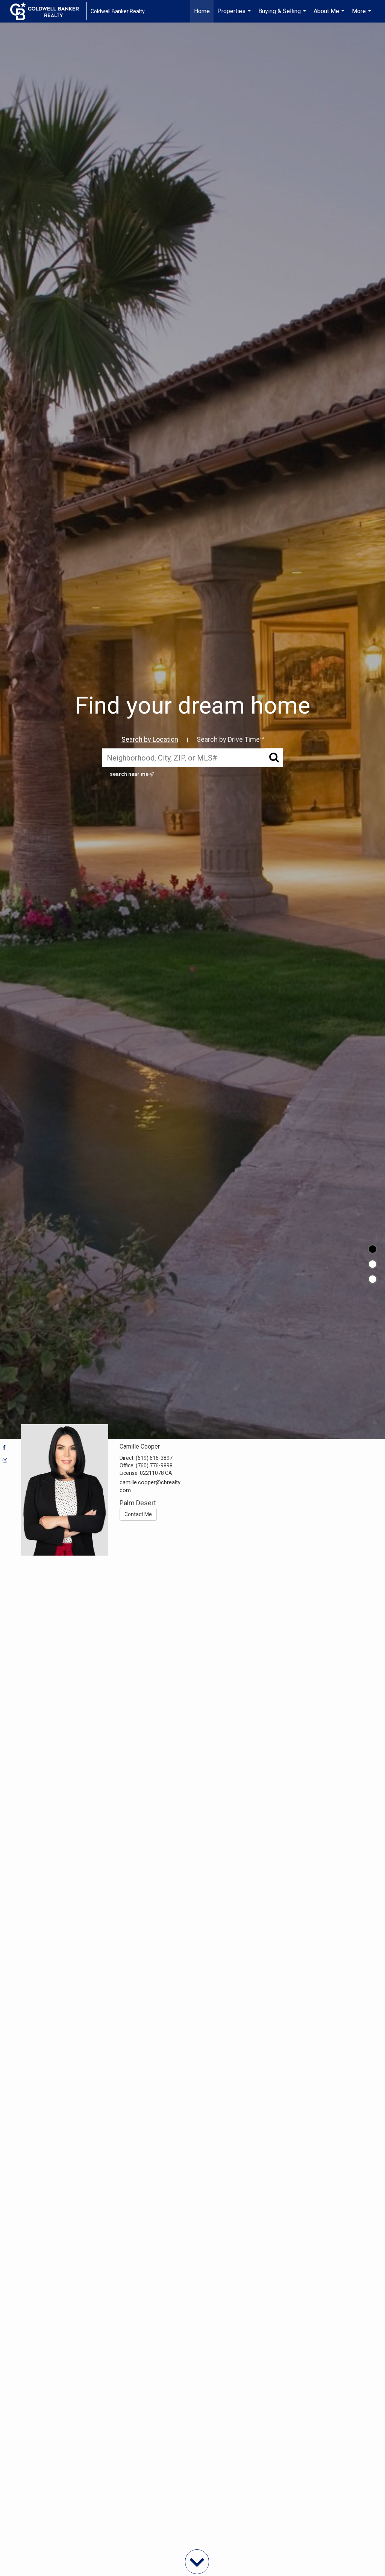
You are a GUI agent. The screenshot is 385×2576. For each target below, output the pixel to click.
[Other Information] (373, 1279)
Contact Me (138, 1514)
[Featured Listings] (373, 1264)
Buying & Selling (283, 15)
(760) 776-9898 (154, 1465)
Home (202, 11)
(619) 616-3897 (154, 1458)
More (362, 15)
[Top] (373, 1249)
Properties (235, 15)
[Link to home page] (48, 11)
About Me (330, 15)
